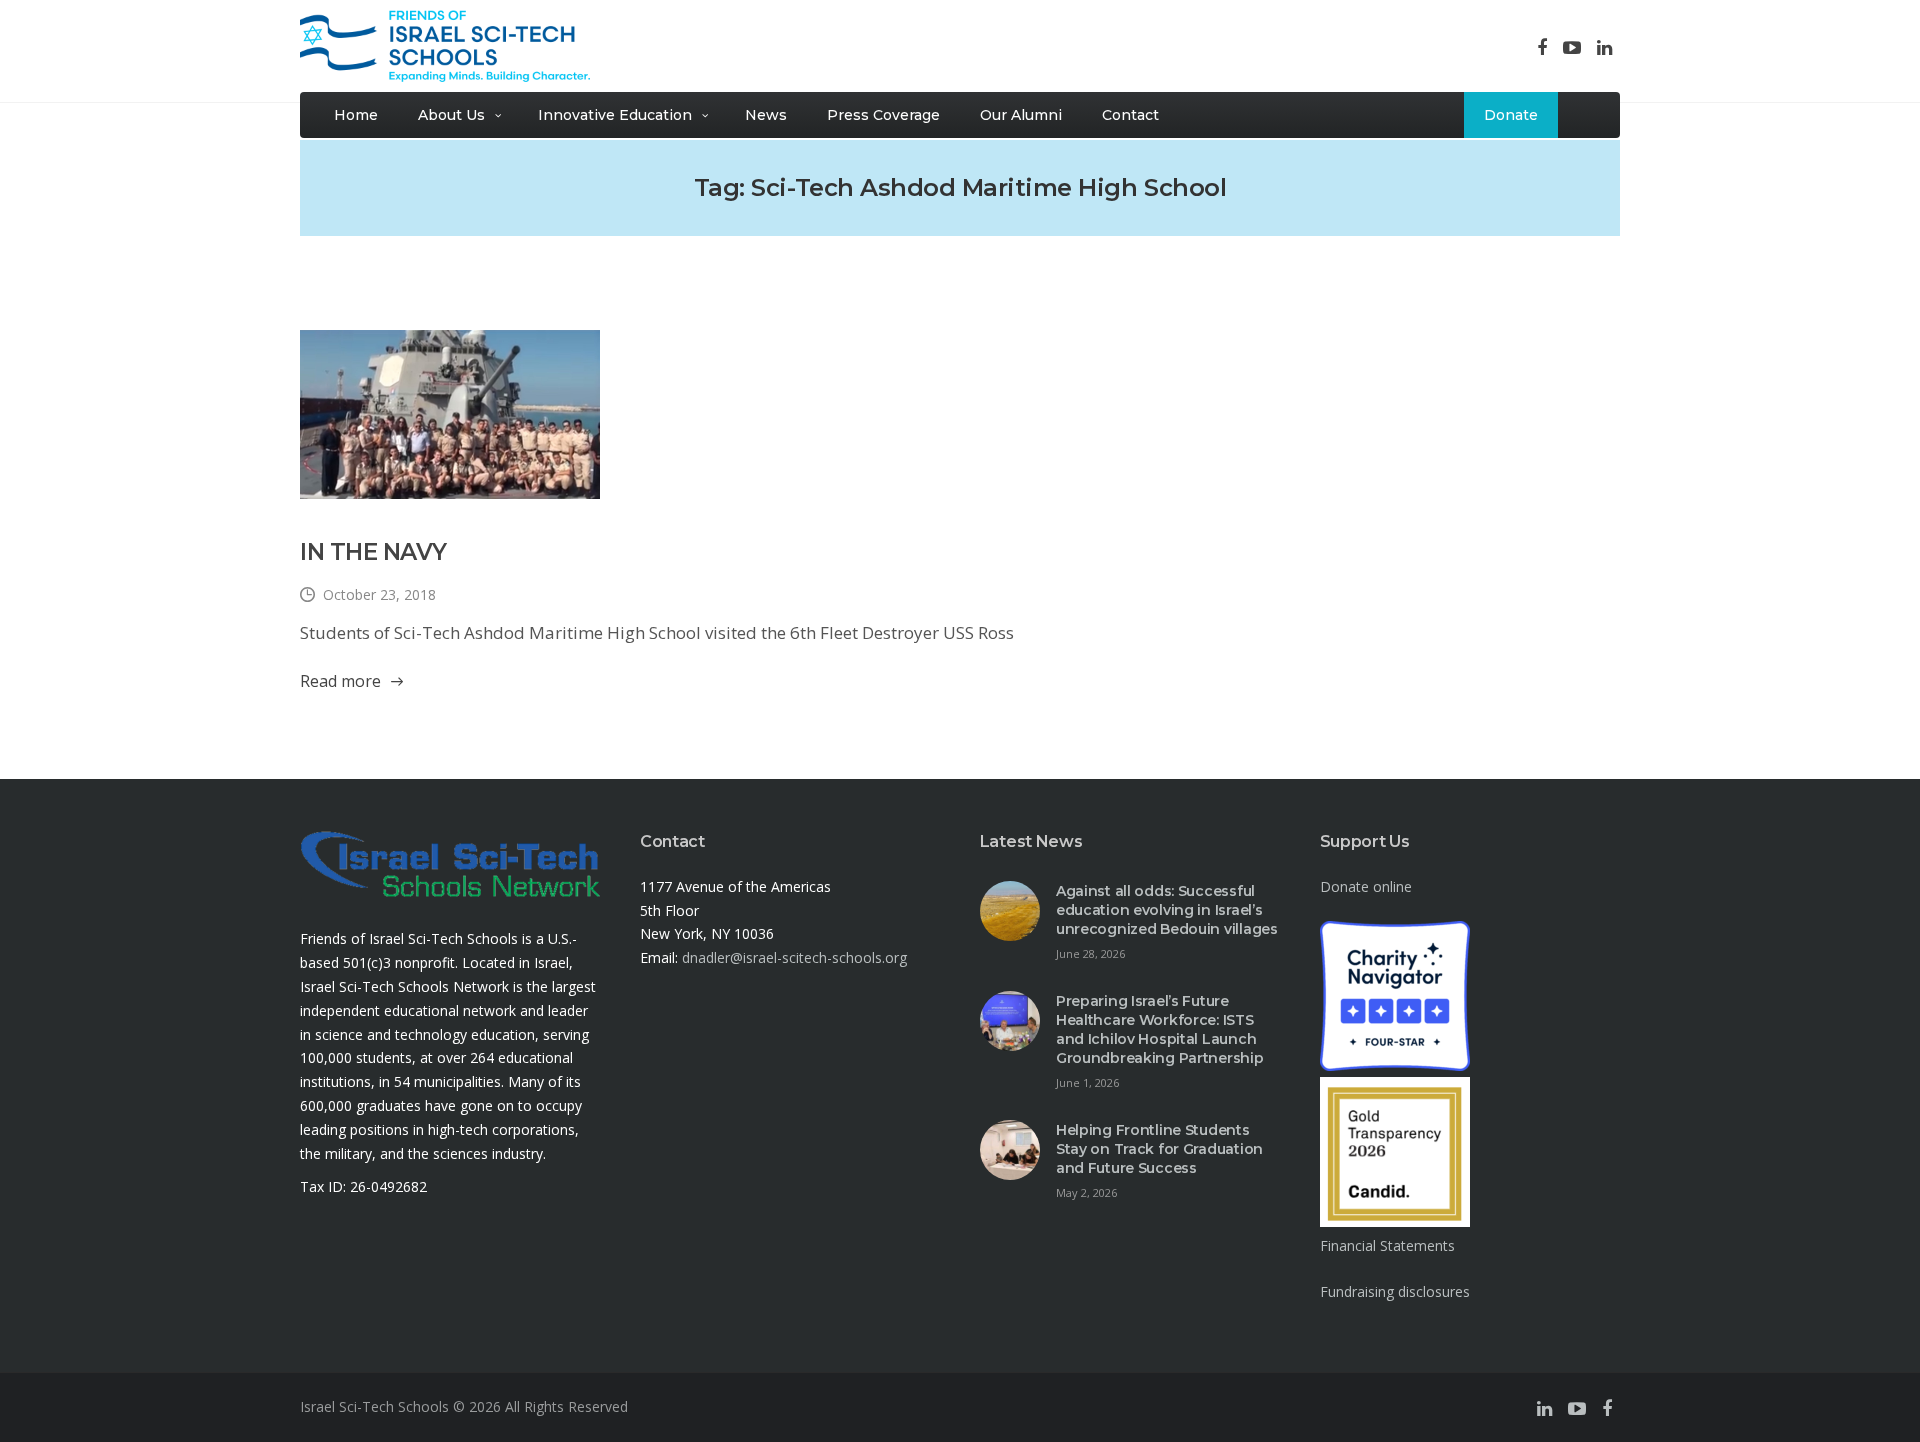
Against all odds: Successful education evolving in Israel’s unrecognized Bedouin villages (1167, 910)
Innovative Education (615, 115)
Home (356, 115)
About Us (451, 115)
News (766, 115)
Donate (1511, 115)
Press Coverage (883, 115)
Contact (1130, 115)
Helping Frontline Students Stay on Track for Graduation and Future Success (1159, 1149)
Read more (340, 681)
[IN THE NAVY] (450, 414)
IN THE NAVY (373, 552)
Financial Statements (1387, 1245)
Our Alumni (1021, 115)
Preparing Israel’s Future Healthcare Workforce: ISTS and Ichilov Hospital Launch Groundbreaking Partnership (1160, 1029)
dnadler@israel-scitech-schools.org (794, 957)
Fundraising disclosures (1395, 1291)
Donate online (1366, 886)
